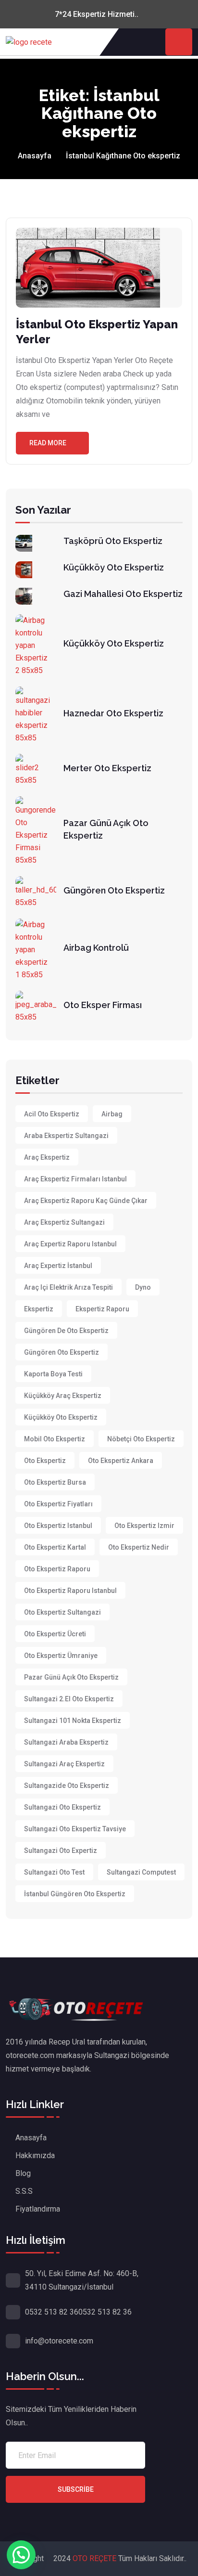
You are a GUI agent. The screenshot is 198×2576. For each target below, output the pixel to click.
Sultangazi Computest (141, 1872)
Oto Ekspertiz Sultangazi (62, 1612)
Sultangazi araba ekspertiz (66, 1742)
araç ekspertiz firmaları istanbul (75, 1179)
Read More (48, 443)
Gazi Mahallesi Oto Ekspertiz (123, 594)
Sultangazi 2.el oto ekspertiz (69, 1699)
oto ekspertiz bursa (55, 1482)
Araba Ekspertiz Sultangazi (66, 1136)
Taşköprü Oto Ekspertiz (113, 541)
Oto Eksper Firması (103, 1005)
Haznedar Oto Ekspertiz (113, 713)
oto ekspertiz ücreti (55, 1634)
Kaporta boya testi (53, 1374)
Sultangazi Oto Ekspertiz (62, 1807)
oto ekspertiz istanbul (58, 1526)
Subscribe (76, 2489)
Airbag (112, 1114)
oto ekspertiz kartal (55, 1547)
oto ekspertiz (45, 1461)
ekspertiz (39, 1309)
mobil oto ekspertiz (55, 1439)
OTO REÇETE (95, 2558)
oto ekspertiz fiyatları (58, 1504)
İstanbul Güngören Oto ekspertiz (75, 1894)
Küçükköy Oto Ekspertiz (114, 567)
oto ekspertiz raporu (57, 1569)
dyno (143, 1287)
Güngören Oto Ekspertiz (114, 890)
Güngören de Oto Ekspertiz (66, 1331)
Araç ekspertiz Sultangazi (64, 1222)
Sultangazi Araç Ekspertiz (64, 1764)
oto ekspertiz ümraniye (61, 1656)
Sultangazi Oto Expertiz (61, 1851)
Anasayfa (35, 156)
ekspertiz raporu (102, 1309)
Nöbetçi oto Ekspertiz (141, 1439)
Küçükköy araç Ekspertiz (63, 1396)
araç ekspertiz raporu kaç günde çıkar (86, 1201)
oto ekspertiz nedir (139, 1547)
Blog (23, 2173)
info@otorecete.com (59, 2341)
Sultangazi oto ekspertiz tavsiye (75, 1829)
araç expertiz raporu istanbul (70, 1244)
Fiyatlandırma (38, 2209)
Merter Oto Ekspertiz (107, 768)
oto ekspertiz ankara (121, 1461)
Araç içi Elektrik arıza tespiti (68, 1287)
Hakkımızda (35, 2155)
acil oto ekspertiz (52, 1114)
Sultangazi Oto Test (54, 1872)
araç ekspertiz (47, 1157)
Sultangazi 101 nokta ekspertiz (73, 1721)
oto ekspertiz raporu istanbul (70, 1591)
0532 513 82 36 (52, 2312)
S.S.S (24, 2191)
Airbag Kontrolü (96, 948)
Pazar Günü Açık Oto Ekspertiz (71, 1677)
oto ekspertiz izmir (144, 1526)
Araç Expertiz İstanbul (58, 1266)
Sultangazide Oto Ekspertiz (67, 1786)
